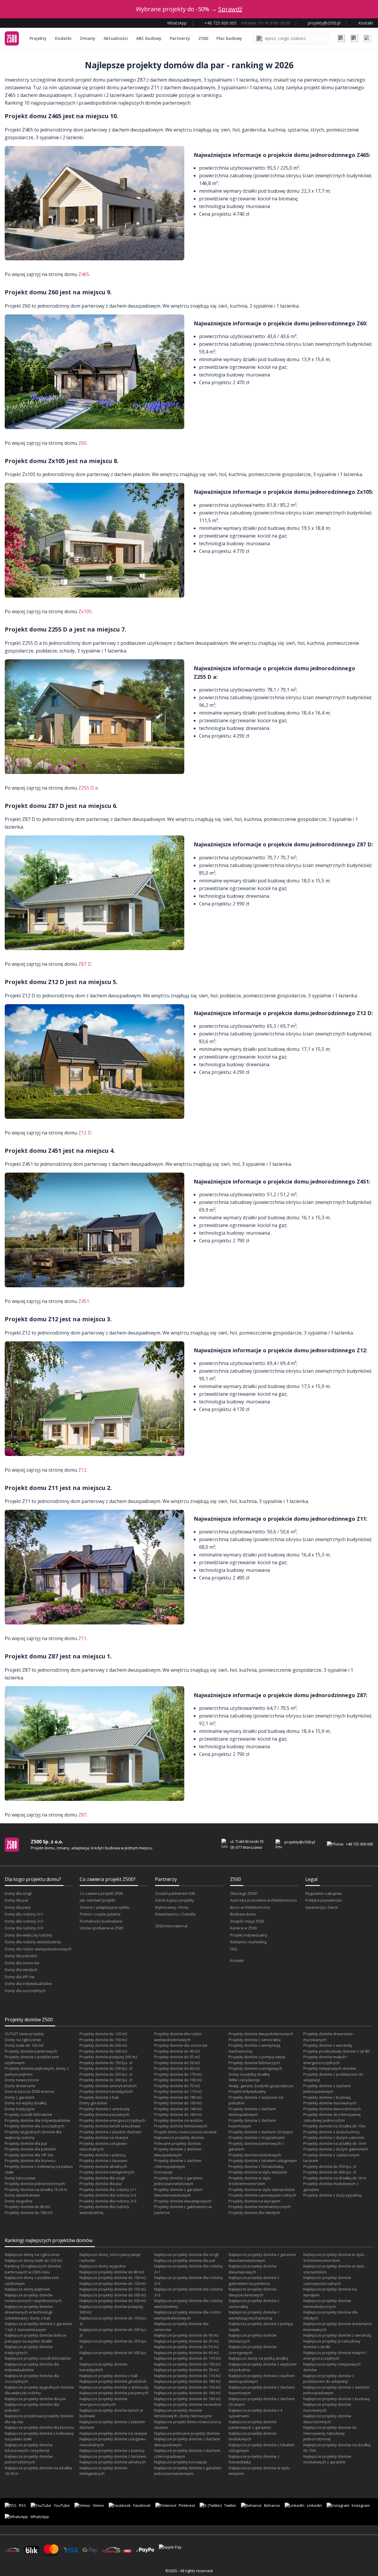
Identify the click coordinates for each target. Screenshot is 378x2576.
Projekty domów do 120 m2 (103, 2034)
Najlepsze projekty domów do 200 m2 (113, 2295)
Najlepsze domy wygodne (103, 2266)
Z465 (84, 274)
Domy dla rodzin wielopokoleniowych (38, 1949)
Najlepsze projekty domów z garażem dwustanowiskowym (262, 2257)
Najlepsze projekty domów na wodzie (188, 2404)
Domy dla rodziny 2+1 (24, 1914)
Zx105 (85, 611)
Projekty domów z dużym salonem (334, 2137)
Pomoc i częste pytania (100, 1914)
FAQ (234, 1949)
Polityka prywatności (324, 1900)
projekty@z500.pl (300, 1842)
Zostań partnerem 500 (175, 1893)
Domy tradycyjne (20, 2109)
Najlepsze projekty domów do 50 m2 (186, 2347)
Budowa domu (243, 1914)
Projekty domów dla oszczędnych (35, 2126)
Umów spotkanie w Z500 (101, 1928)
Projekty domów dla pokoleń (30, 2149)
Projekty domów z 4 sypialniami (257, 2137)
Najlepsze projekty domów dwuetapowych (252, 2269)
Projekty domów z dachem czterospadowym (178, 2163)
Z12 (82, 1470)
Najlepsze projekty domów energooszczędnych (103, 2402)
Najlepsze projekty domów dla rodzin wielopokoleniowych (188, 2315)
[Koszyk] (354, 38)
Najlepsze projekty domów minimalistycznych (327, 2304)
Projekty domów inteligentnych (107, 2172)
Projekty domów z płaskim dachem (110, 2132)
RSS (22, 2505)
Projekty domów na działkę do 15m (334, 2126)
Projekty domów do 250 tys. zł (106, 2074)
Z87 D (85, 964)
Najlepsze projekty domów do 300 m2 (113, 2301)
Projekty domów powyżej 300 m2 (108, 2057)
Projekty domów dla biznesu (30, 2161)
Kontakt (237, 1960)
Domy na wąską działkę (26, 2103)
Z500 (203, 38)
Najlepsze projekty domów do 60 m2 (186, 2353)
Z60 (82, 443)
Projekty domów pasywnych (105, 2114)
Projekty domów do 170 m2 (178, 2074)
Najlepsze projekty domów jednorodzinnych (29, 2459)
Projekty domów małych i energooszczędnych (325, 2060)
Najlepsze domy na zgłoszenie (32, 2254)
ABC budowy (149, 38)
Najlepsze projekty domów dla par (35, 2399)
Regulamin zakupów (324, 1893)
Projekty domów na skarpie (104, 2137)
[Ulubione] (341, 38)
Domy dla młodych (21, 1970)
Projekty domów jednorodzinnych (35, 2184)
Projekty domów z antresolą (104, 2109)
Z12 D (85, 1133)
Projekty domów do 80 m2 (28, 2207)
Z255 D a (88, 788)
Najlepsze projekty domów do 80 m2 (112, 2272)
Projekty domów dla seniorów (181, 2045)
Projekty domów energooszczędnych (113, 2120)
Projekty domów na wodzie (178, 2120)
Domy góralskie (93, 2103)
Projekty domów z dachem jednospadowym (327, 2089)
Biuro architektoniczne (250, 1907)
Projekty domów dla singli (102, 2178)
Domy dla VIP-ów (20, 1977)
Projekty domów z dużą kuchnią (331, 2132)
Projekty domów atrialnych (103, 2166)
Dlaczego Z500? (244, 1893)
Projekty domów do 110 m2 (178, 2091)
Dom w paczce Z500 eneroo (29, 2091)
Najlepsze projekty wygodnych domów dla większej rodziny (39, 2390)
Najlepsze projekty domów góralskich (113, 2381)
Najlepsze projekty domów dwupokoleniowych (252, 2292)
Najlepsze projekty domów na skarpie (113, 2433)
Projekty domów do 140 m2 (178, 2109)
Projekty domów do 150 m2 (103, 2040)
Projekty (38, 38)
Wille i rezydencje (244, 2080)
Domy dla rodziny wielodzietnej (33, 1942)
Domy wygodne (19, 2201)
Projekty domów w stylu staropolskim (262, 2189)
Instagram (361, 2505)
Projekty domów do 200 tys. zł (106, 2068)
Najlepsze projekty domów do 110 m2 (188, 2376)
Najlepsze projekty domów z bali (109, 2376)
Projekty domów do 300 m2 (103, 2051)
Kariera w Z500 (243, 1928)
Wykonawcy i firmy (172, 1907)
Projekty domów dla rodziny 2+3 (108, 2201)
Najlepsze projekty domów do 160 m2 (188, 2399)
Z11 (82, 1638)
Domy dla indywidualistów (28, 1983)
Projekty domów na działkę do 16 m (335, 2178)
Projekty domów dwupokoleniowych (261, 2034)
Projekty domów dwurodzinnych (332, 2109)
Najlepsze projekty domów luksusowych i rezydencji (29, 2448)
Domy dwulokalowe (22, 2195)
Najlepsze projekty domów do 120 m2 (113, 2283)
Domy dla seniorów (22, 1963)
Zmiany (88, 38)
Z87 (82, 1815)
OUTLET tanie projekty (24, 2034)
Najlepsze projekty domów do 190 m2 (188, 2364)
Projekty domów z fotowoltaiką (256, 2166)
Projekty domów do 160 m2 (178, 2114)
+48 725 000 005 (360, 1844)
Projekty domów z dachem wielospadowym (252, 2112)
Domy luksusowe (20, 2178)
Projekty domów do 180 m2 (178, 2097)
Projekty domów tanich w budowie (110, 2126)
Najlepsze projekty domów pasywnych (114, 2393)
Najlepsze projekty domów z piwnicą (112, 2450)
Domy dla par (17, 1900)
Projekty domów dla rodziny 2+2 (108, 2195)
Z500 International (171, 1926)
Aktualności (116, 38)
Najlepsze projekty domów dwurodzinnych (327, 2419)
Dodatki (63, 38)
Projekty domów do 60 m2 (177, 2068)
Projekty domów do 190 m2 (178, 2080)
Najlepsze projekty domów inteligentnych (103, 2471)
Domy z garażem (20, 2097)
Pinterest (187, 2505)
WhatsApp (40, 2517)
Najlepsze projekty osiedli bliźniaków (38, 2358)
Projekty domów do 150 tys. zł (106, 2063)
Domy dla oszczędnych (25, 1991)
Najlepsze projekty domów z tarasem (113, 2456)
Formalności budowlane (101, 1921)
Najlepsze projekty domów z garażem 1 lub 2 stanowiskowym (38, 2327)
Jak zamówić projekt (97, 1900)
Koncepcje (163, 2172)
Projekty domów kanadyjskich (106, 2091)
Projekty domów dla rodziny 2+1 (108, 2189)
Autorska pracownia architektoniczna (263, 1900)
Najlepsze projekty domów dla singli (186, 2254)
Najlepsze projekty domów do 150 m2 (113, 2289)
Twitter (230, 2505)
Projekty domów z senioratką (255, 2040)
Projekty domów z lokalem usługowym (263, 2161)
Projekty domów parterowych (31, 2051)
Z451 (84, 1301)
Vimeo (98, 2505)
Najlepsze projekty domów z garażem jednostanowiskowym (188, 2471)
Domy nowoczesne (22, 2080)
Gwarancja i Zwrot (322, 1907)
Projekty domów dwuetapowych (183, 2201)
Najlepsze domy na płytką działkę (258, 2358)
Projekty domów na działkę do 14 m (335, 2143)
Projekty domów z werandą (328, 2045)
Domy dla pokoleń (21, 1956)
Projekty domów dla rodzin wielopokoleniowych (178, 2037)
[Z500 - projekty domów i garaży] (12, 38)
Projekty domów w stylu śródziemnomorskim (250, 2181)
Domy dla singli (18, 1893)
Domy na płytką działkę (249, 2074)
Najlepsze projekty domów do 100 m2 (113, 2278)
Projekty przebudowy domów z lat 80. (337, 2051)
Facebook (142, 2505)
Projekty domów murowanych (330, 2103)
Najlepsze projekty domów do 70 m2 (186, 2370)
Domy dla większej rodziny (28, 1935)
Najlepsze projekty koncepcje (181, 2462)
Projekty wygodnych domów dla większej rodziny (33, 2135)
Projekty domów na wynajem (254, 2201)
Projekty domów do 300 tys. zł (106, 2080)
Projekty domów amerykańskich (108, 2086)
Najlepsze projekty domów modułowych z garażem (327, 2459)
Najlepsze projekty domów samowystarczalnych (327, 2280)
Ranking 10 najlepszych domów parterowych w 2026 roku (33, 2269)
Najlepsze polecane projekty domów (187, 2433)
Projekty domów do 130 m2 (178, 2103)
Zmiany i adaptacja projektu (105, 1907)
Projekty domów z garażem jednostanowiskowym (178, 2181)
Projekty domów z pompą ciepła (257, 2057)
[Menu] (367, 38)
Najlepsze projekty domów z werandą (337, 2335)
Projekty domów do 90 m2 (177, 2051)
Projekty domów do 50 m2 (177, 2063)
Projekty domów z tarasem (103, 2161)
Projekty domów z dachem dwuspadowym (178, 2152)
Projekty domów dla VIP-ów (29, 2155)
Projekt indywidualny (249, 1935)
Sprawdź (230, 9)
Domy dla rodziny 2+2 (24, 1921)
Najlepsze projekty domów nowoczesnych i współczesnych (33, 2298)
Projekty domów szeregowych (255, 2068)
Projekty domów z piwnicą (102, 2155)
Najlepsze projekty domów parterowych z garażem (252, 2425)
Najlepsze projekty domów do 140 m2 (188, 2393)
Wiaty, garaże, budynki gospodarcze (261, 2086)
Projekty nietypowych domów (330, 2068)
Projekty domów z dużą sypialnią (332, 2195)
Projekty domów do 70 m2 (177, 2086)
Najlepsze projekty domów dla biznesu (40, 2427)
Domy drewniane (20, 2086)
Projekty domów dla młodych (254, 2213)
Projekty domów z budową (327, 2097)
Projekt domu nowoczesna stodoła (185, 2132)
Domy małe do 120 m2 (24, 2045)
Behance (272, 2505)
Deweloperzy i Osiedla (175, 1914)
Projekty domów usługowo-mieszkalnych (104, 2146)
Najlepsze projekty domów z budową (336, 2399)
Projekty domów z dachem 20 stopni (261, 2132)
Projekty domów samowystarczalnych (262, 2195)
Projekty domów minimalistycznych (260, 2207)
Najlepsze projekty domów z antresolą (114, 2387)
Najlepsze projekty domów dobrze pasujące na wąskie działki (36, 2338)
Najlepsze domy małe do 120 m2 (34, 2260)
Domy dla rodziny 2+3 (24, 1928)
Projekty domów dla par (26, 2143)
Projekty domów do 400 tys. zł (330, 2172)
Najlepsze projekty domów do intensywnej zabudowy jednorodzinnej (330, 2433)
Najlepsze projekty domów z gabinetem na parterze (254, 2280)
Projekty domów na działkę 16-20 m (36, 2189)
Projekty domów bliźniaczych (254, 2063)
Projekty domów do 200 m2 (103, 2045)
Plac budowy (229, 38)
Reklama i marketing (248, 1942)
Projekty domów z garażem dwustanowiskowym (178, 2192)
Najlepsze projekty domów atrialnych (113, 2462)
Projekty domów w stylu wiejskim (258, 2172)
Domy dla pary (18, 1907)
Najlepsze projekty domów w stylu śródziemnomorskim (334, 2257)
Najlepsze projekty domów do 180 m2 (188, 2381)
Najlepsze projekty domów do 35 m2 (186, 2341)
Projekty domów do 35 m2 (177, 2057)
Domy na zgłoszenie (23, 2040)
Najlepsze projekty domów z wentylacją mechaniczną (254, 2315)
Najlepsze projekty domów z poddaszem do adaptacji (329, 2379)
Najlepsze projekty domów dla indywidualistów (32, 2367)
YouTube (62, 2505)
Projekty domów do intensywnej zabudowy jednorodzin (332, 2117)
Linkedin (314, 2505)
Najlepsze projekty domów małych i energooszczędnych (335, 2356)
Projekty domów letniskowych (181, 2126)
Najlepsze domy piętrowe (27, 2289)
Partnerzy (180, 38)
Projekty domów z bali (99, 2097)
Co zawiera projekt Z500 (101, 1893)
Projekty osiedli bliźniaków (28, 2114)
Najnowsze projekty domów (179, 2137)
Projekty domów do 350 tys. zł (330, 2166)
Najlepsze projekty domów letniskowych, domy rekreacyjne (183, 2413)
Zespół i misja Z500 (247, 1921)
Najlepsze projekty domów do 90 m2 (186, 2335)
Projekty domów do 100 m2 (29, 2213)
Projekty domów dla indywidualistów (37, 2120)
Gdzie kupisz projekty (175, 1900)
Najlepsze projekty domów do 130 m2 (188, 2387)
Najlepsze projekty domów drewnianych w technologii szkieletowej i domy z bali (29, 2312)
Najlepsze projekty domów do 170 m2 (188, 2358)
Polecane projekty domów (177, 2143)
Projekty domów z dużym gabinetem (336, 2149)
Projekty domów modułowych (255, 2155)
